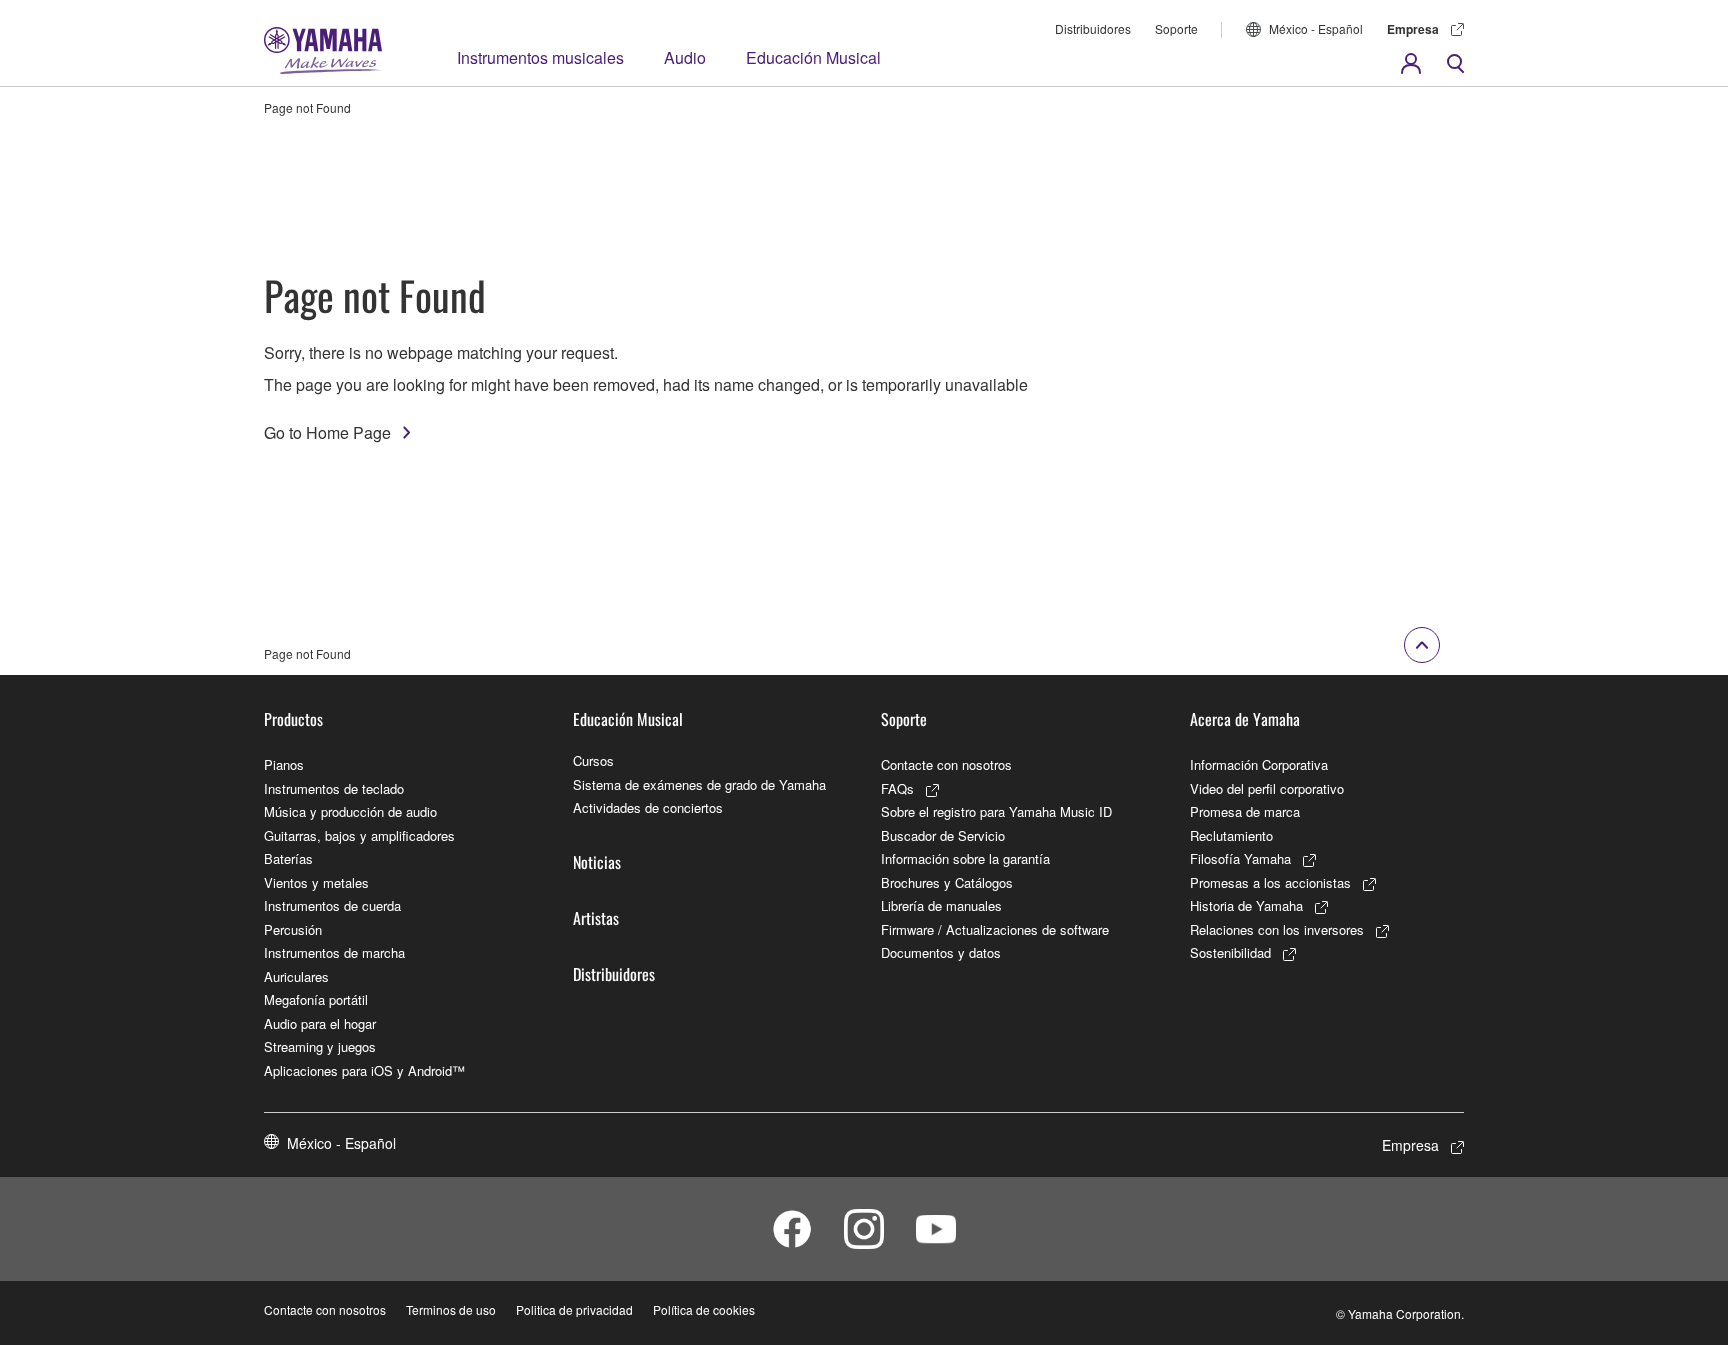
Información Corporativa (1259, 764)
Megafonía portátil (316, 999)
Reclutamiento (1231, 835)
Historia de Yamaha (1246, 905)
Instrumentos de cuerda (332, 905)
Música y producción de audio (350, 811)
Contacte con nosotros (946, 764)
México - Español (1316, 28)
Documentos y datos (941, 952)
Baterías (288, 858)
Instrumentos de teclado (334, 788)
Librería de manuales (941, 905)
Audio (685, 57)
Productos (293, 719)
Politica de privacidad (574, 1309)
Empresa (1413, 29)
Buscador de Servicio (943, 835)
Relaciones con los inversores (1277, 929)
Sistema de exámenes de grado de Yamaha (699, 784)
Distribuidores (1093, 28)
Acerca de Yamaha (1245, 719)
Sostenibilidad (1230, 952)
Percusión (293, 929)
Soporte (1176, 28)
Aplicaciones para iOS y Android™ (364, 1070)
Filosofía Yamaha (1240, 858)
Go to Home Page (327, 432)
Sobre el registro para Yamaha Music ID (996, 811)
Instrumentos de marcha (334, 952)
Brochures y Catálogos (947, 882)
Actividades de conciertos (648, 807)
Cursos (593, 760)
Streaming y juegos (320, 1046)
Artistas (596, 918)
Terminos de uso (451, 1309)
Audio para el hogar (320, 1023)
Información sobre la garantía (965, 858)
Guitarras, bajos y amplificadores (359, 835)
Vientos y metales (316, 882)
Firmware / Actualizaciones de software (995, 929)
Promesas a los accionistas (1270, 882)
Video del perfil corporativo (1267, 788)
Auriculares (296, 976)
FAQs (897, 788)
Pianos (284, 764)
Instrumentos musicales (540, 57)
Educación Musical (813, 57)
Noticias (597, 862)
